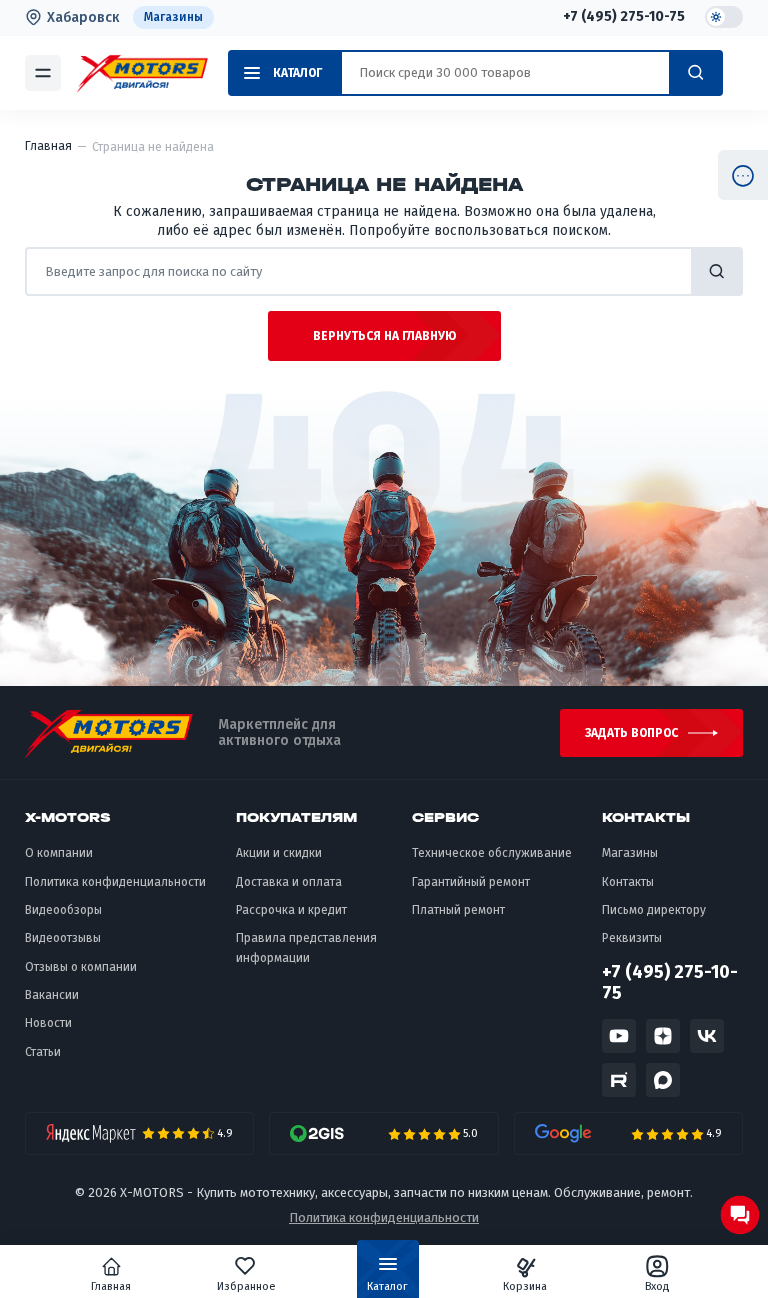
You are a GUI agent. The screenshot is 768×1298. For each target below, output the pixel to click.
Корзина (525, 1286)
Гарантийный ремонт (471, 882)
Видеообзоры (63, 910)
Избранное (246, 1286)
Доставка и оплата (289, 882)
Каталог (387, 1286)
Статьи (43, 1052)
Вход (657, 1286)
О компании (59, 853)
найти (717, 271)
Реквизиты (632, 938)
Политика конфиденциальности (115, 882)
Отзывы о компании (81, 967)
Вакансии (52, 995)
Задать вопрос (631, 733)
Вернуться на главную (384, 336)
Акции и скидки (279, 853)
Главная (111, 1286)
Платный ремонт (458, 910)
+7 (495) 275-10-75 (624, 17)
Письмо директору (654, 910)
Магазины (173, 17)
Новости (48, 1023)
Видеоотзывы (63, 938)
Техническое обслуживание (492, 853)
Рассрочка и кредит (291, 910)
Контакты (628, 882)
